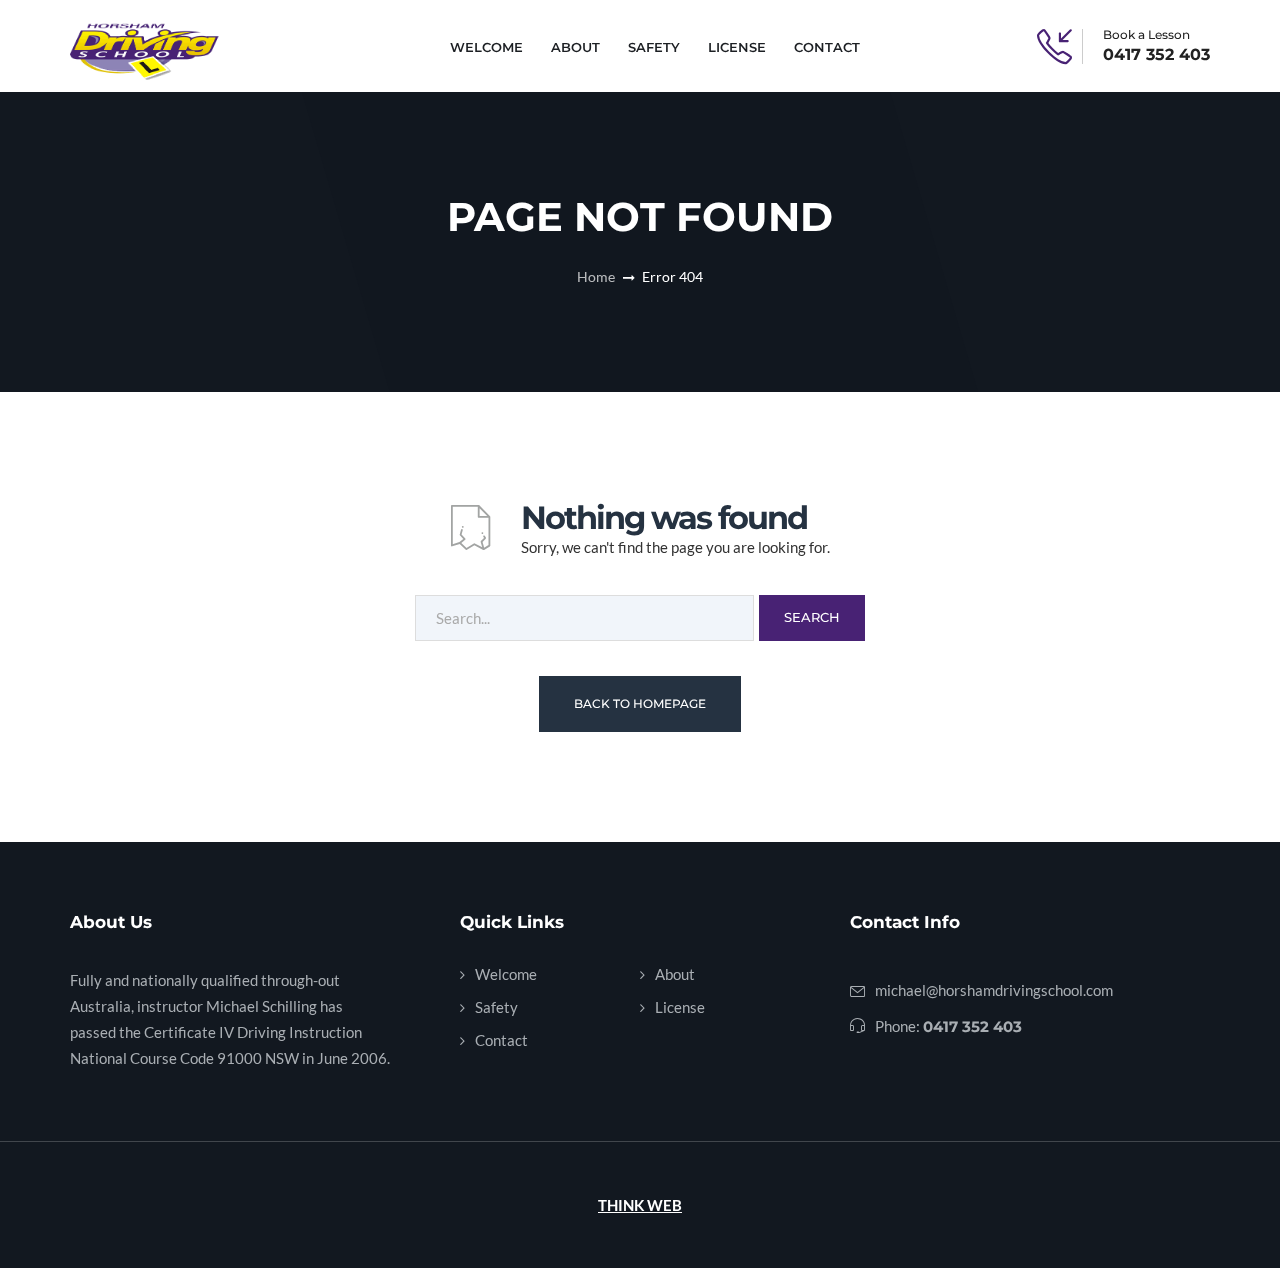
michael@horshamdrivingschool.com (994, 990)
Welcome (486, 47)
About (575, 47)
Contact (827, 47)
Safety (654, 47)
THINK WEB (640, 1205)
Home (596, 276)
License (737, 47)
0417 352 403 (1156, 55)
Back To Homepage (640, 703)
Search (812, 617)
